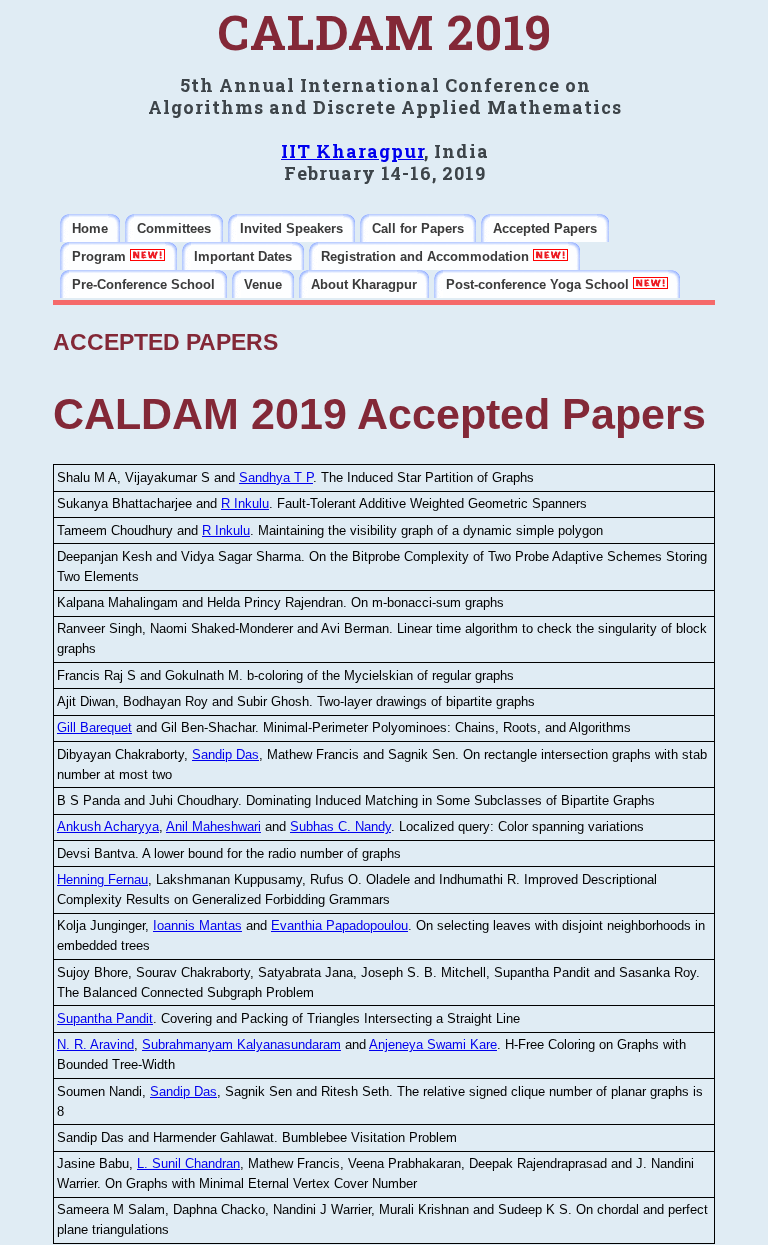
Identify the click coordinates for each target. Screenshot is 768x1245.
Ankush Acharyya (108, 826)
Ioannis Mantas (197, 925)
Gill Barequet (94, 727)
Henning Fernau (102, 879)
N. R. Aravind (95, 1044)
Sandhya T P (276, 477)
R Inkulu (245, 503)
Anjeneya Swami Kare (433, 1044)
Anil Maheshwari (213, 826)
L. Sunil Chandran (188, 1163)
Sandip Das (225, 754)
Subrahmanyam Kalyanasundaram (241, 1044)
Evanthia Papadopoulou (339, 925)
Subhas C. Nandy (340, 826)
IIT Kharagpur (352, 151)
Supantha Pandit (105, 1018)
